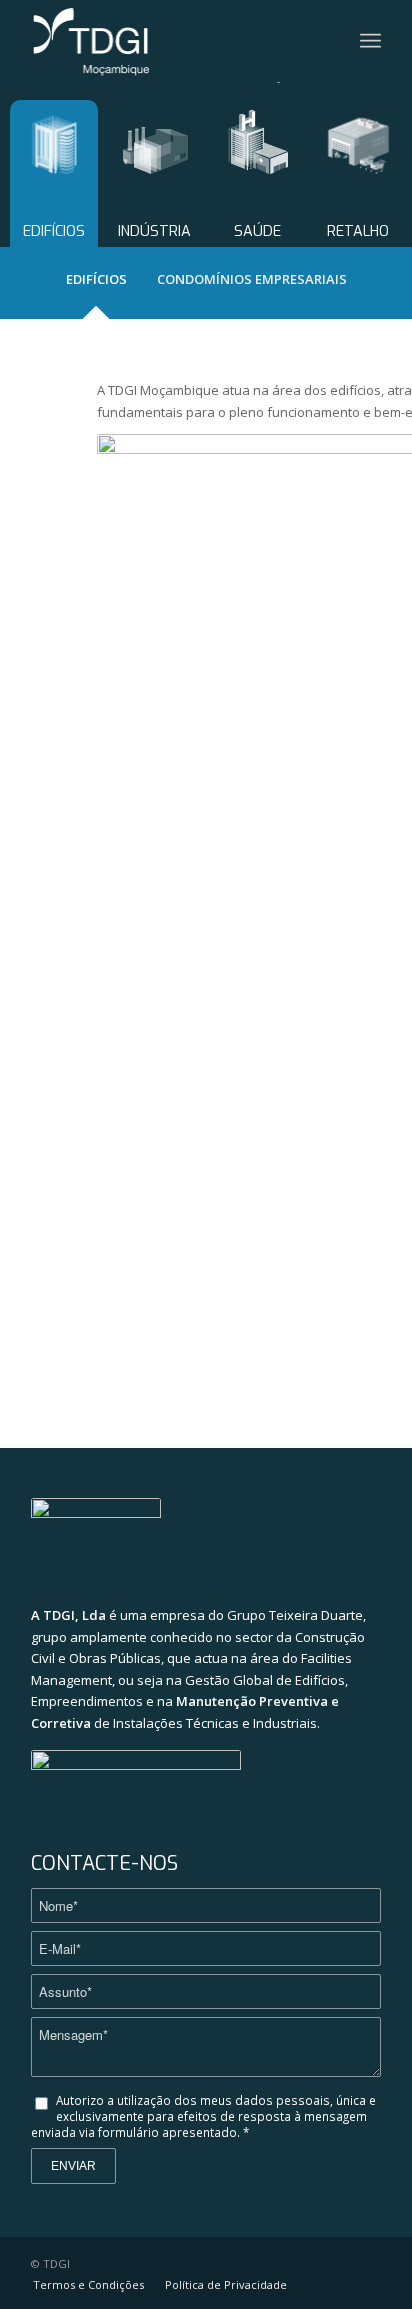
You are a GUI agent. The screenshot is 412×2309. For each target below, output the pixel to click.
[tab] (96, 284)
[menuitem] (88, 2285)
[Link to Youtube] (336, 2263)
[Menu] (370, 41)
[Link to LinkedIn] (366, 2263)
